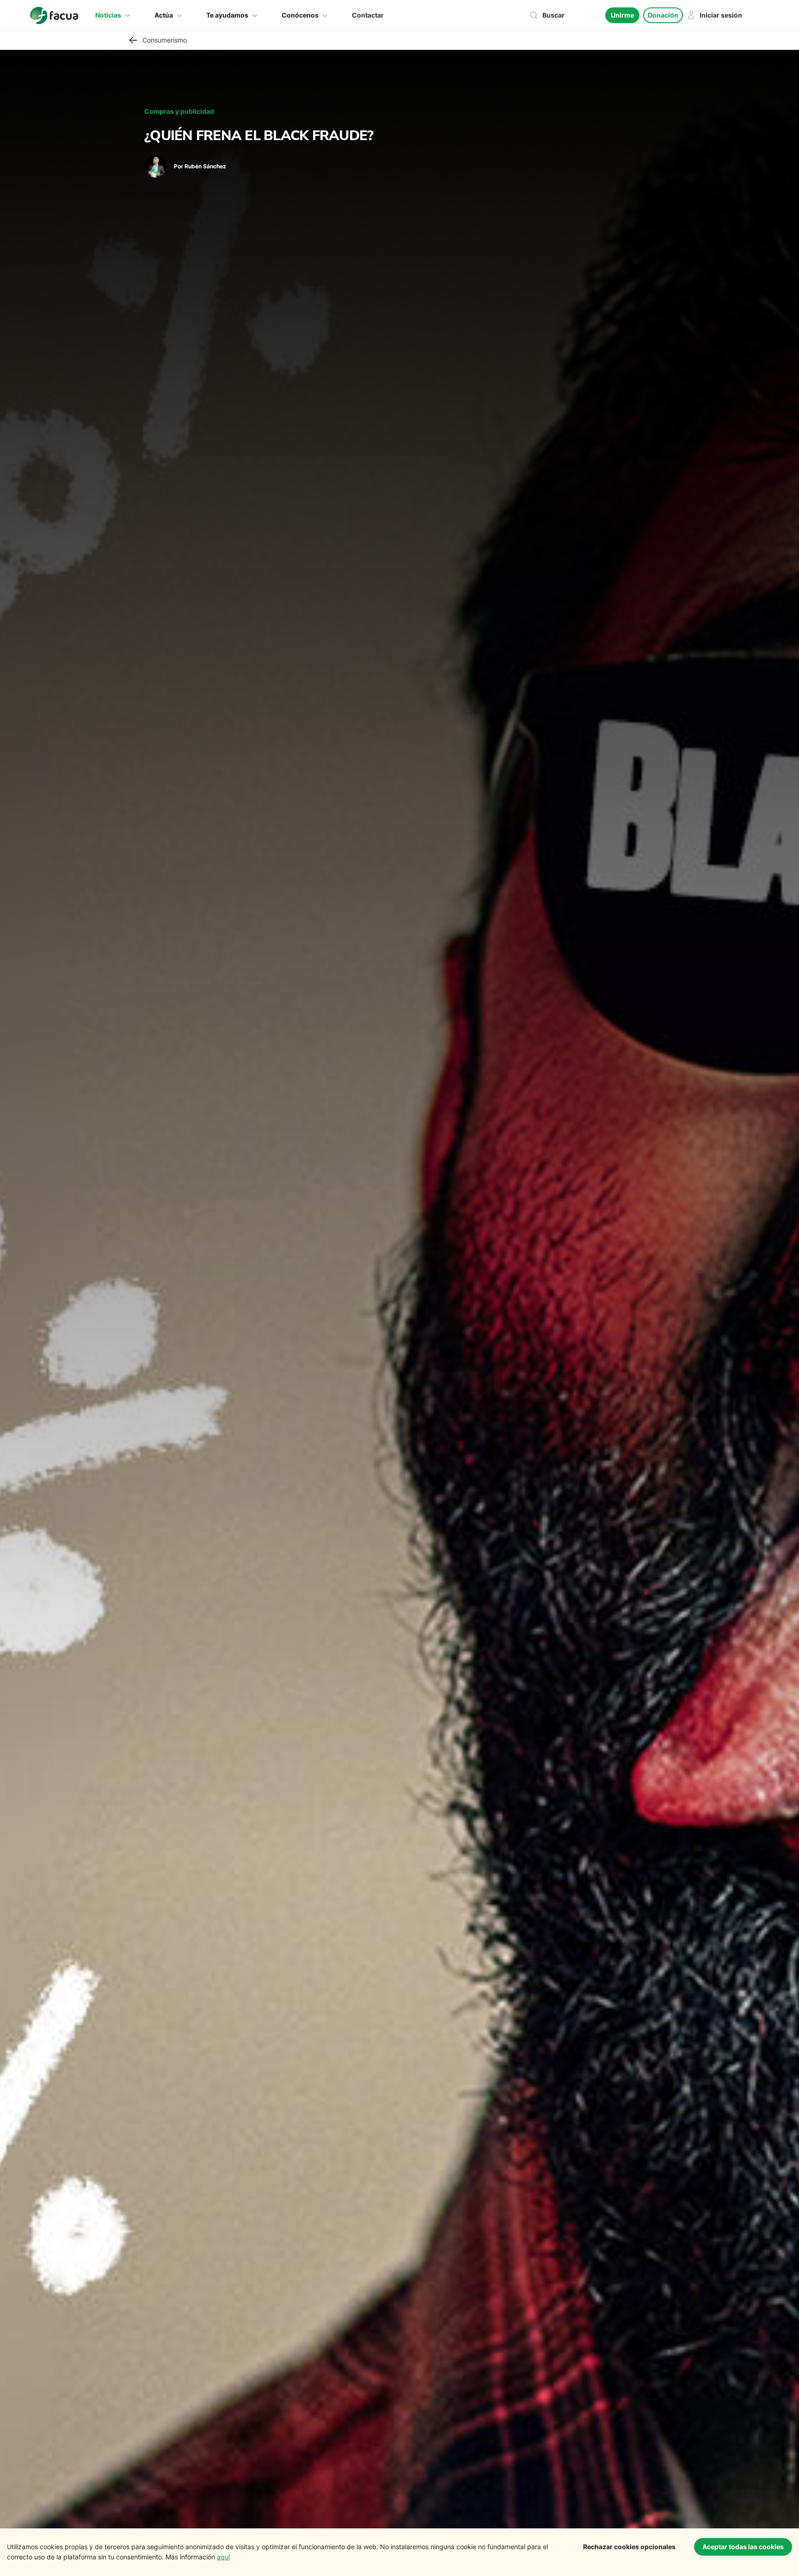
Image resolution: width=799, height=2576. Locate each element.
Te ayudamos (227, 15)
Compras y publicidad (179, 111)
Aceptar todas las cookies (743, 2547)
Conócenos (300, 15)
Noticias (108, 15)
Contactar (368, 15)
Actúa (164, 15)
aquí (223, 2557)
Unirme (622, 15)
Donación (663, 15)
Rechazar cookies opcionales (629, 2547)
